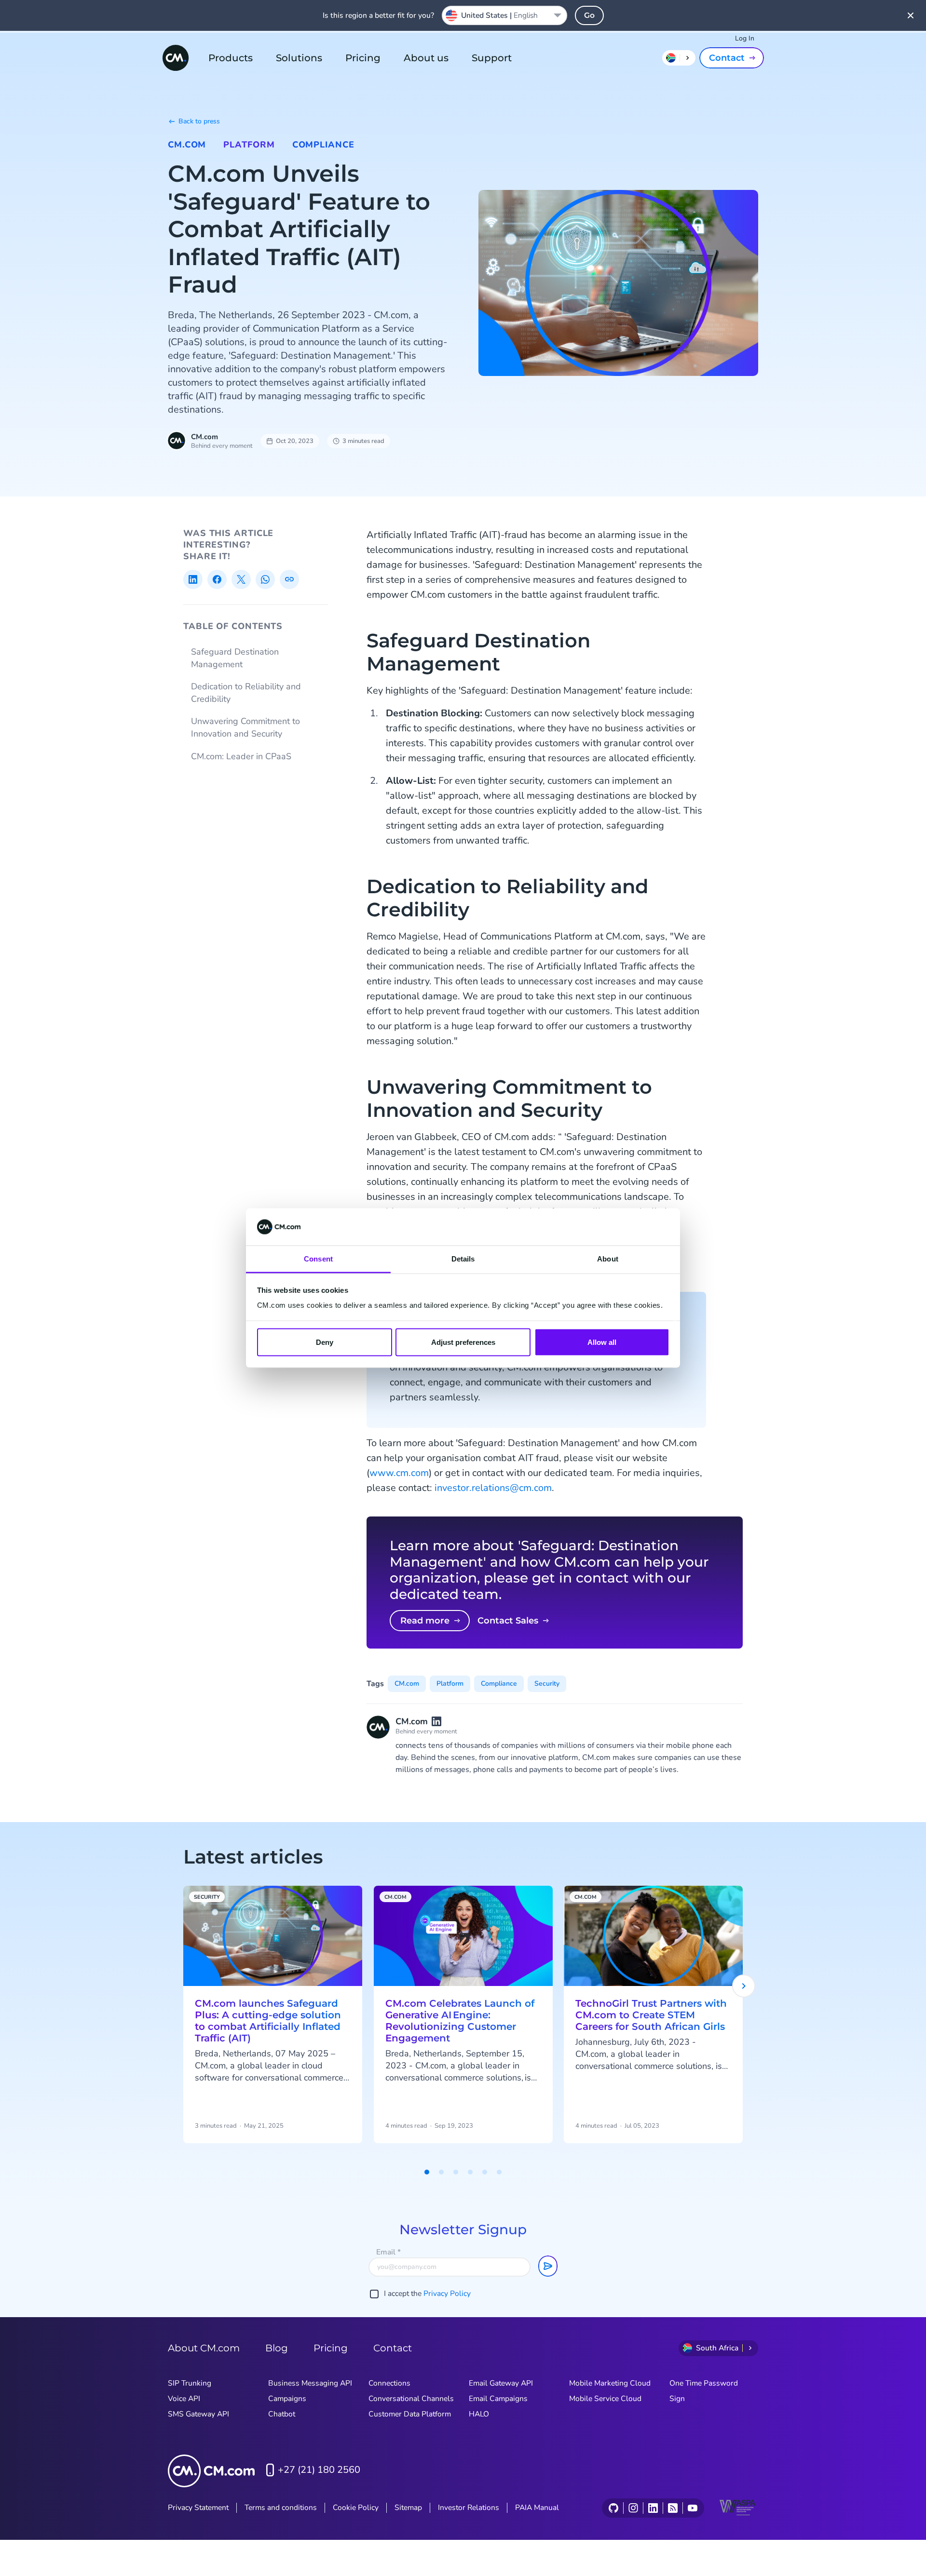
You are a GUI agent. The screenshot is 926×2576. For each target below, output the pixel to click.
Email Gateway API (501, 2383)
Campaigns (287, 2399)
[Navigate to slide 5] (485, 2172)
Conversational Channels (411, 2399)
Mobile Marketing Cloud (610, 2383)
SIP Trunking (190, 2383)
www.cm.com (399, 1473)
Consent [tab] (318, 1258)
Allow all (602, 1342)
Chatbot (282, 2414)
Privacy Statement (198, 2508)
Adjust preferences (463, 1342)
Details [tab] (463, 1258)
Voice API (184, 2399)
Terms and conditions (281, 2508)
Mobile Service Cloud (605, 2399)
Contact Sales (508, 1621)
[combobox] (504, 15)
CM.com (187, 145)
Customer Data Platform (410, 2414)
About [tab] (608, 1258)
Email (388, 2252)
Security (547, 1684)
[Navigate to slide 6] (499, 2172)
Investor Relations (469, 2508)
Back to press (199, 121)
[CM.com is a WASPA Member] (739, 2508)
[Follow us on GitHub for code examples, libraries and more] (613, 2508)
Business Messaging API (310, 2383)
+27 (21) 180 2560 (319, 2470)
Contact (727, 58)
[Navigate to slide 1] (427, 2172)
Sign (677, 2399)
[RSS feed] (673, 2508)
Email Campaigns (498, 2399)
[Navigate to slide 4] (470, 2172)
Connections (389, 2383)
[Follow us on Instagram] (633, 2508)
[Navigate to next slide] (744, 1986)
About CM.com (204, 2348)
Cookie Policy (356, 2508)
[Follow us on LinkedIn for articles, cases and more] (653, 2508)
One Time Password (704, 2383)
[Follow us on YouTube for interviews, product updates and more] (692, 2508)
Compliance (323, 145)
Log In (745, 38)
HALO (479, 2414)
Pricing (363, 58)
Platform (249, 145)
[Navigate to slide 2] (441, 2172)
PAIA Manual (537, 2508)
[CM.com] (176, 58)
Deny (325, 1342)
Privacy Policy (447, 2294)
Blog (277, 2348)
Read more (425, 1621)
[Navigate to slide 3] (456, 2172)
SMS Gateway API (198, 2414)
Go (589, 15)
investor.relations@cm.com (493, 1488)
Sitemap (408, 2508)
